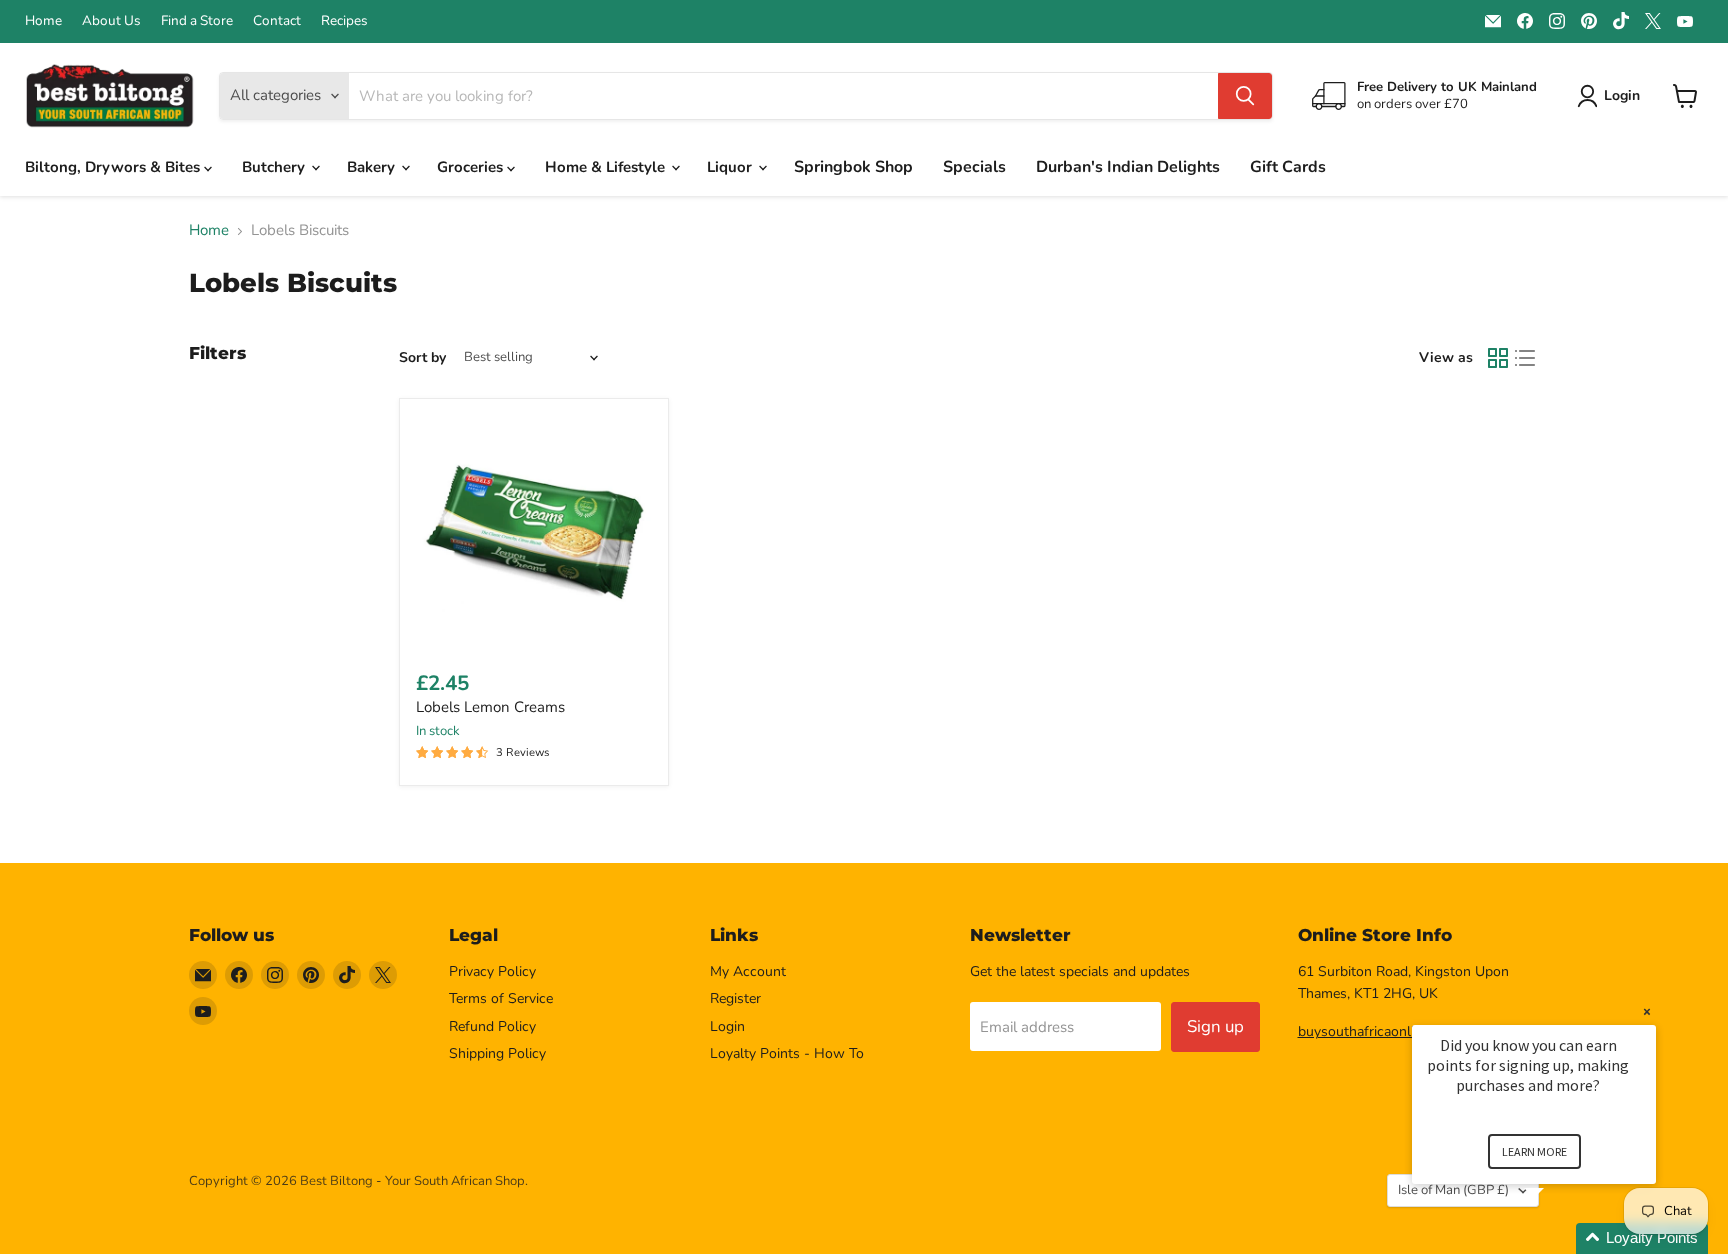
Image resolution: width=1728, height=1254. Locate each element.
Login (727, 1026)
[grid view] (1498, 358)
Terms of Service (501, 998)
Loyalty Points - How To (787, 1053)
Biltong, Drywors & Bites (114, 167)
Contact (277, 21)
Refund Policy (492, 1026)
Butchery (275, 167)
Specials (974, 167)
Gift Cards (1288, 167)
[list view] (1526, 358)
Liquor (731, 167)
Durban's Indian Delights (1128, 167)
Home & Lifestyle (607, 167)
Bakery (373, 167)
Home (43, 21)
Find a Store (197, 21)
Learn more (1534, 1151)
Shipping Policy (497, 1053)
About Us (111, 21)
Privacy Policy (492, 971)
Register (735, 998)
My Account (748, 971)
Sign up (1215, 1026)
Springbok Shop (853, 167)
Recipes (344, 21)
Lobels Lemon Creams (490, 707)
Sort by (422, 358)
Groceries (472, 167)
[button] (1558, 1238)
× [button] (1647, 1011)
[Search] (1245, 96)
